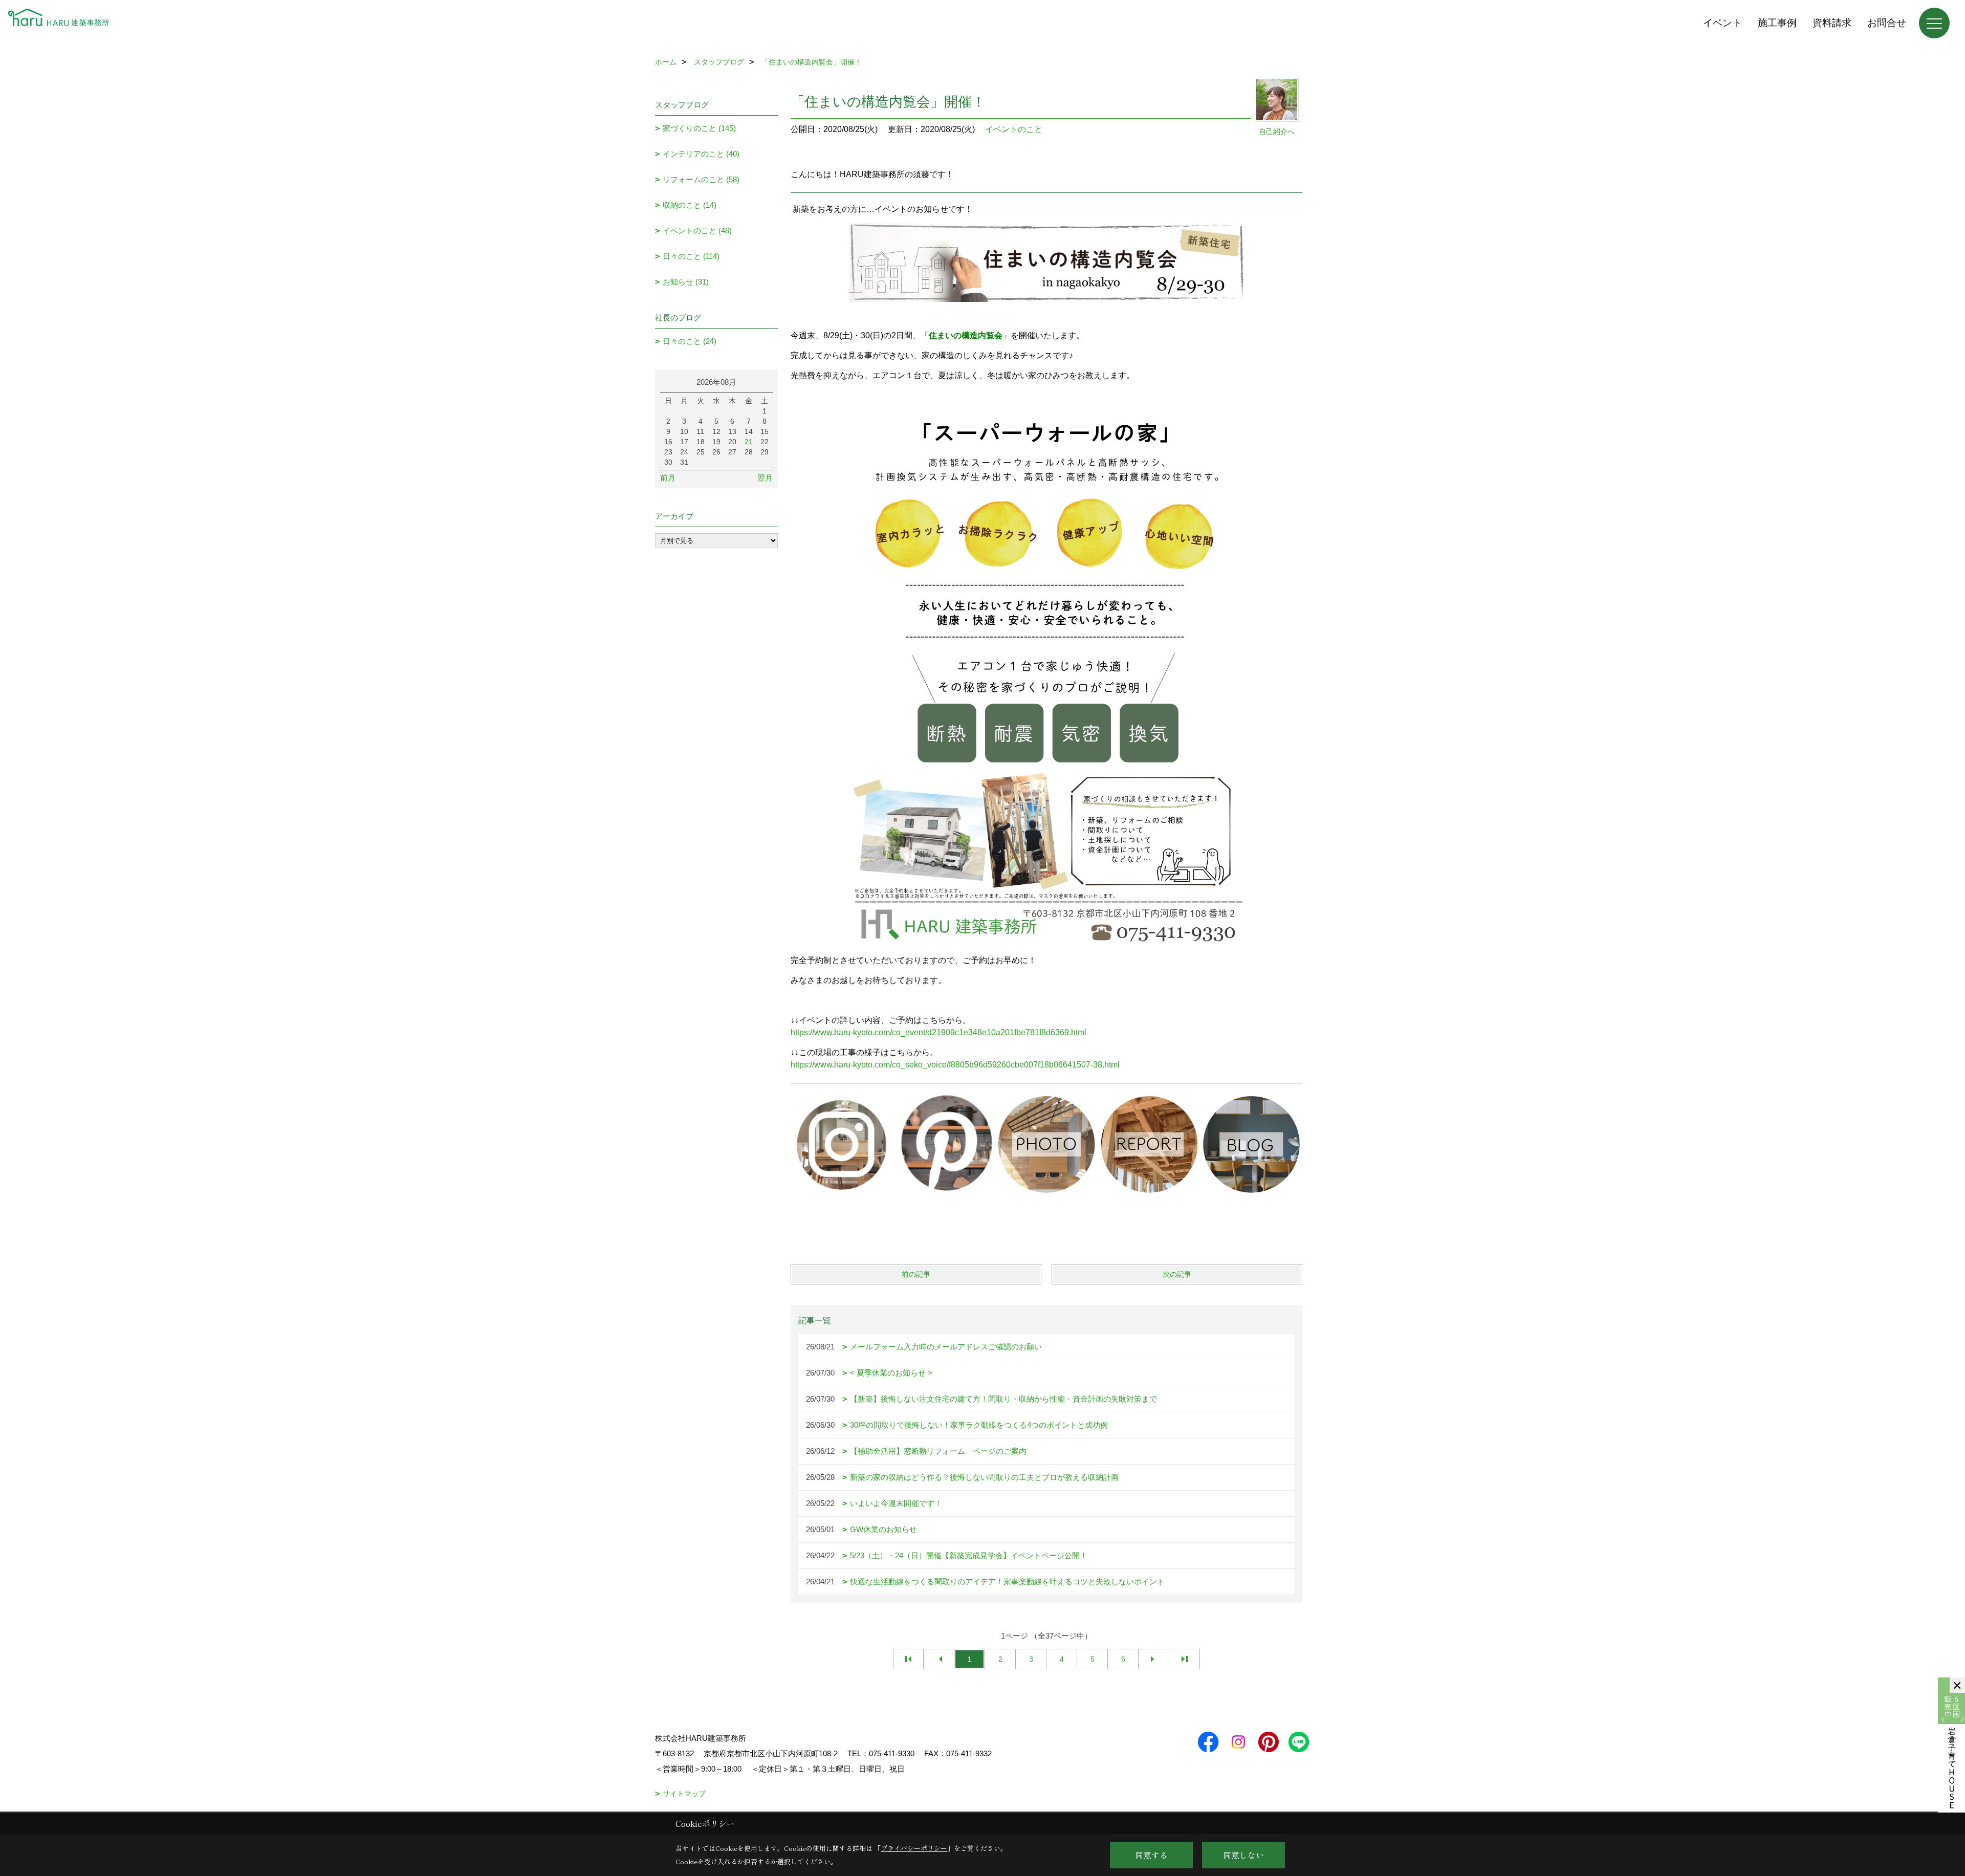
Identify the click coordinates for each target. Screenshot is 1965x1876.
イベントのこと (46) (697, 231)
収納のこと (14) (690, 205)
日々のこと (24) (690, 341)
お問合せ (1887, 23)
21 (749, 442)
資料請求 (1832, 23)
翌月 (765, 478)
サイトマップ (684, 1794)
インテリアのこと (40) (701, 154)
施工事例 (1777, 23)
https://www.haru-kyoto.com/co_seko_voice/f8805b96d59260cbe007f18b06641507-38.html (955, 1065)
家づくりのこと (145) (699, 128)
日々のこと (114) (691, 256)
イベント (1722, 23)
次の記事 (1177, 1274)
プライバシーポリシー (914, 1848)
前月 (668, 478)
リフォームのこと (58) (701, 179)
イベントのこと (1014, 129)
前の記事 (916, 1274)
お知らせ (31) (686, 282)
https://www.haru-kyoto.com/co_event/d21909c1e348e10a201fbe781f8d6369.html (938, 1032)
